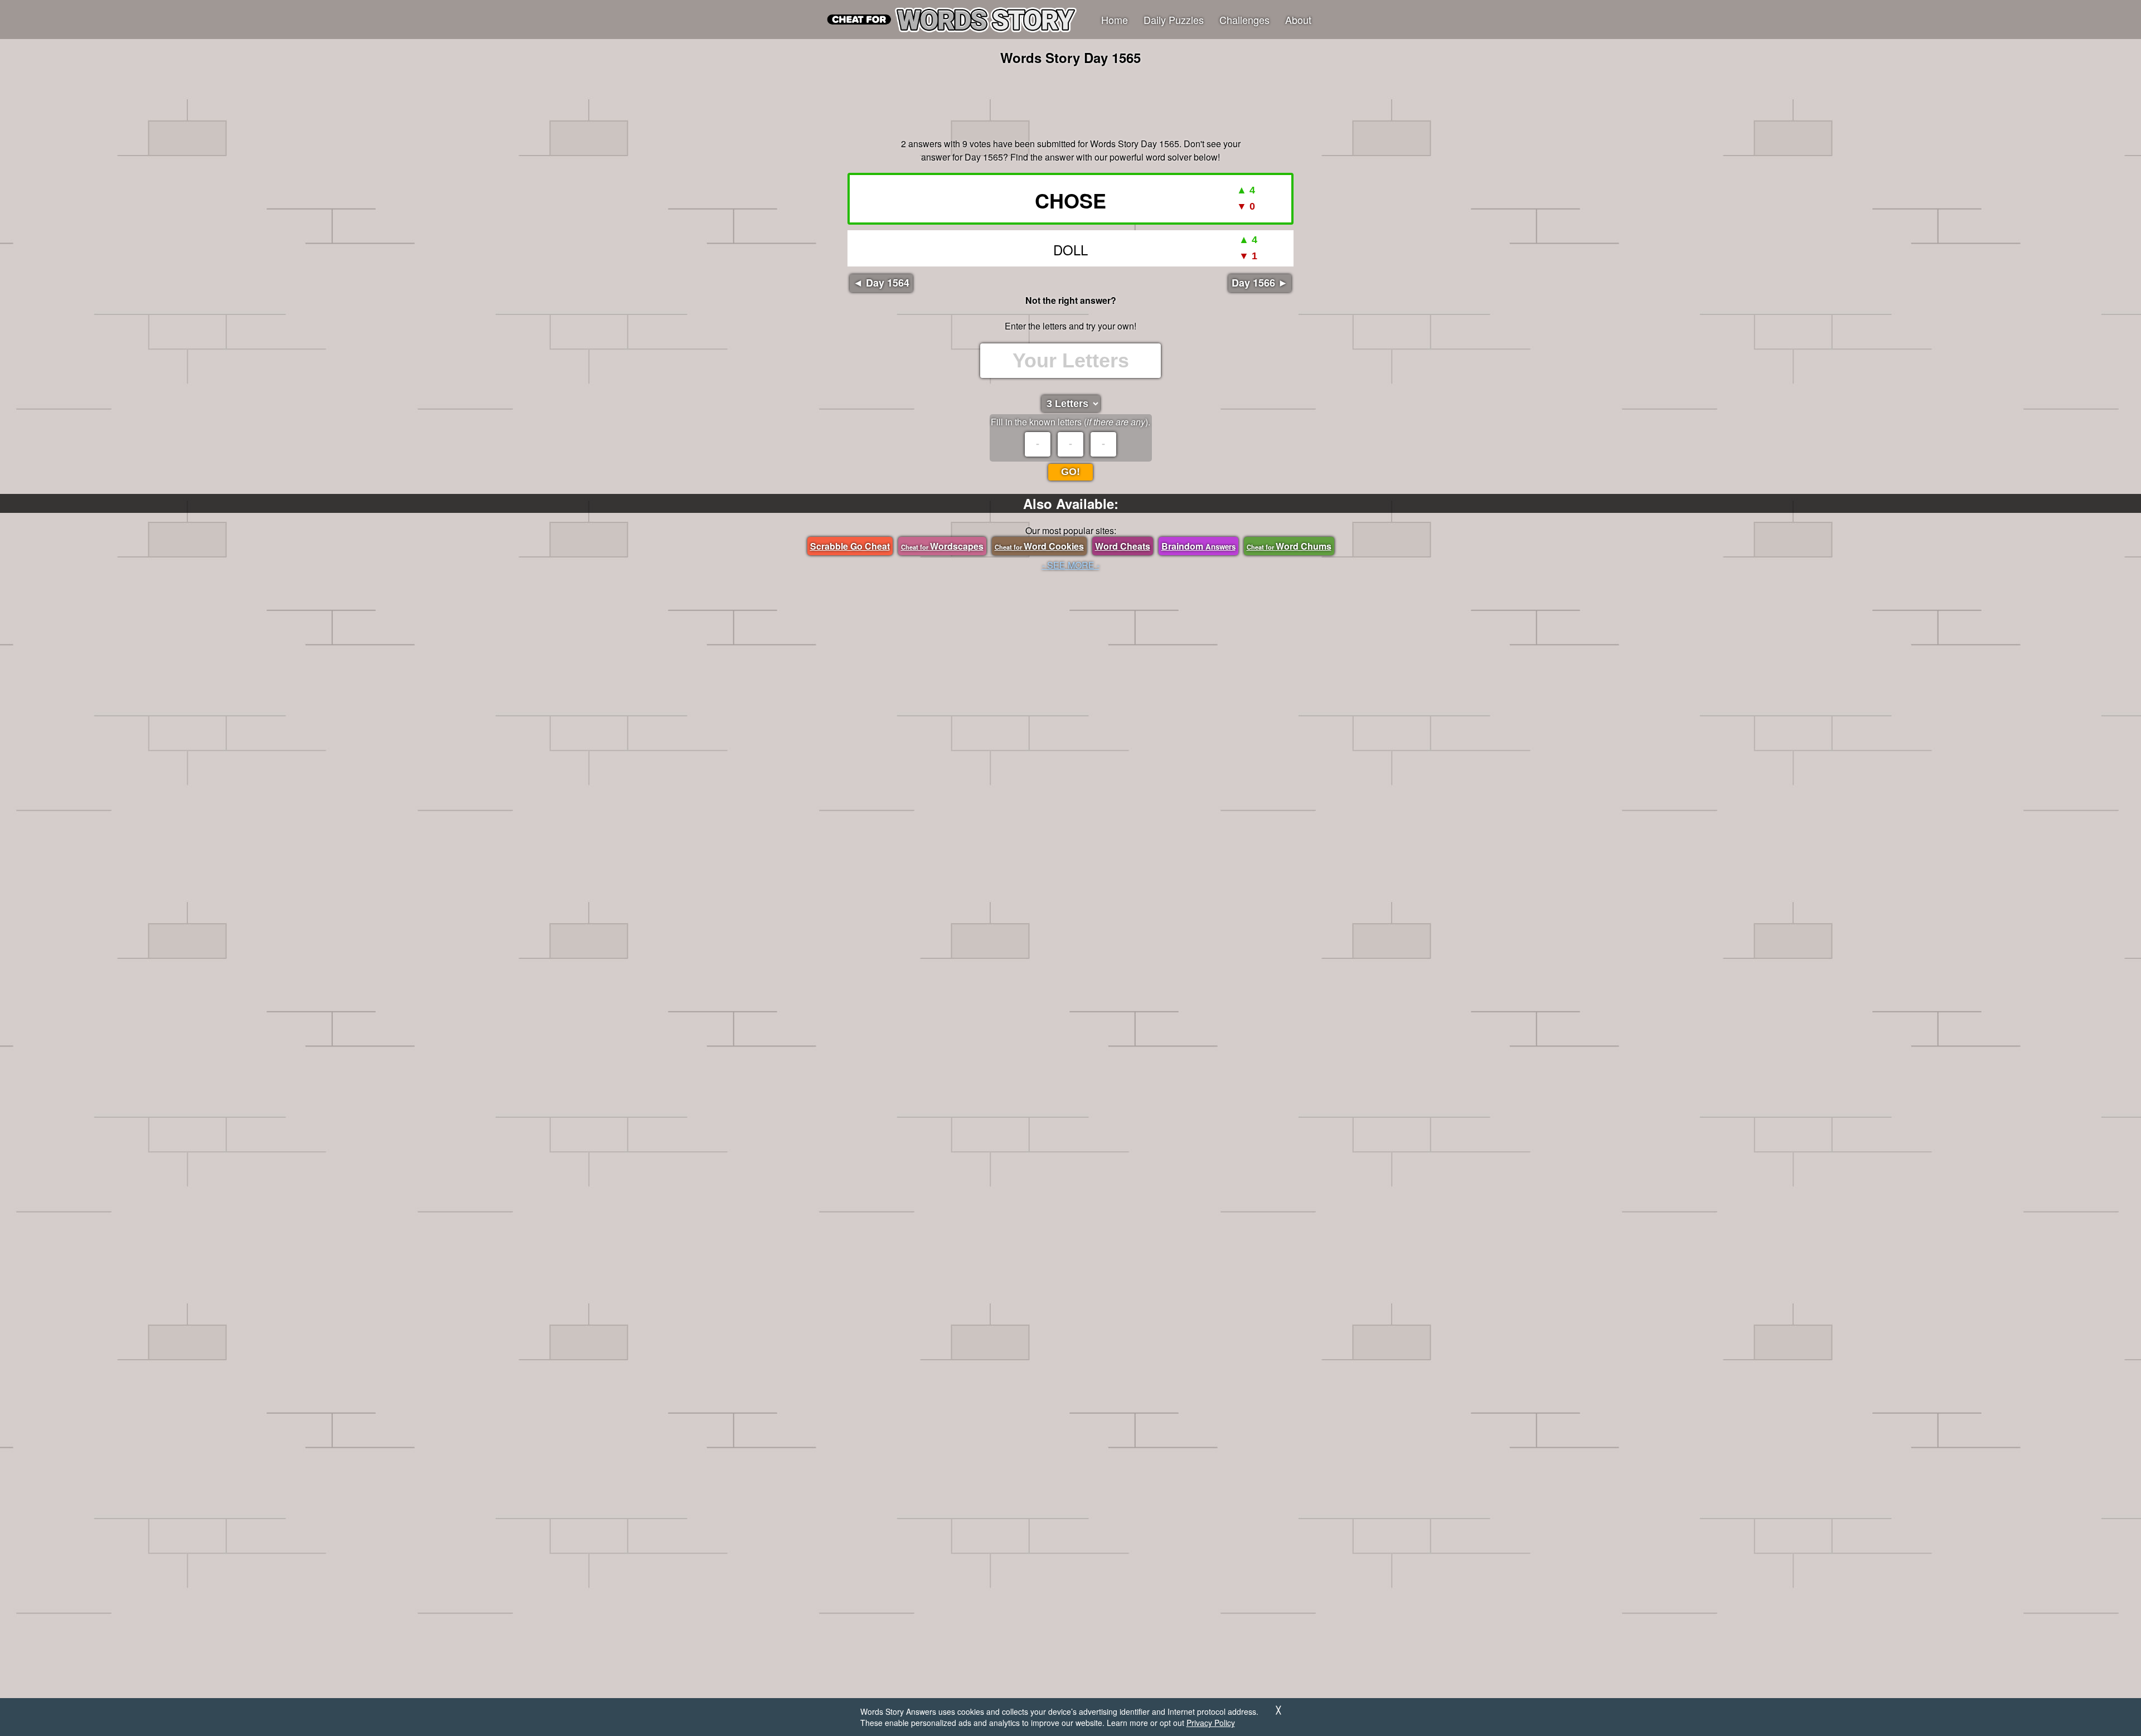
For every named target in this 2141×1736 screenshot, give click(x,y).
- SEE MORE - (1071, 565)
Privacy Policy (1211, 1723)
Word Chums (1289, 546)
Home (1115, 20)
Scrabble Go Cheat (850, 546)
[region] (1070, 100)
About (1298, 20)
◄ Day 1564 (881, 283)
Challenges (1244, 20)
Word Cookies (1039, 546)
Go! (1070, 472)
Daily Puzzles (1174, 20)
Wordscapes (942, 546)
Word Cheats (1123, 546)
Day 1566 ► (1260, 283)
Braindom (1198, 546)
